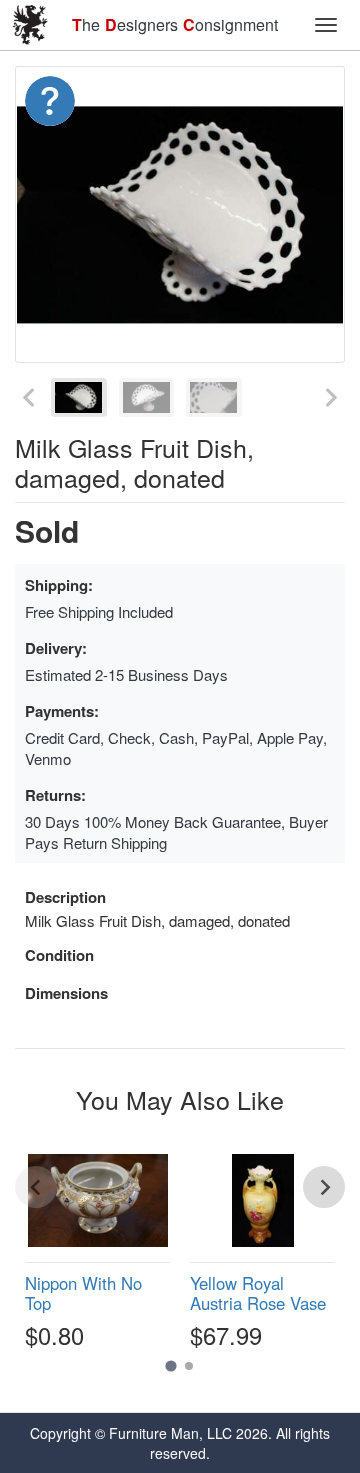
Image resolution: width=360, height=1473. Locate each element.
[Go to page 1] (170, 1366)
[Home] (30, 25)
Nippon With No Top (83, 1293)
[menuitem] (79, 397)
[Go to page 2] (189, 1366)
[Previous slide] (30, 397)
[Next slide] (330, 397)
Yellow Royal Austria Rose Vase (258, 1293)
